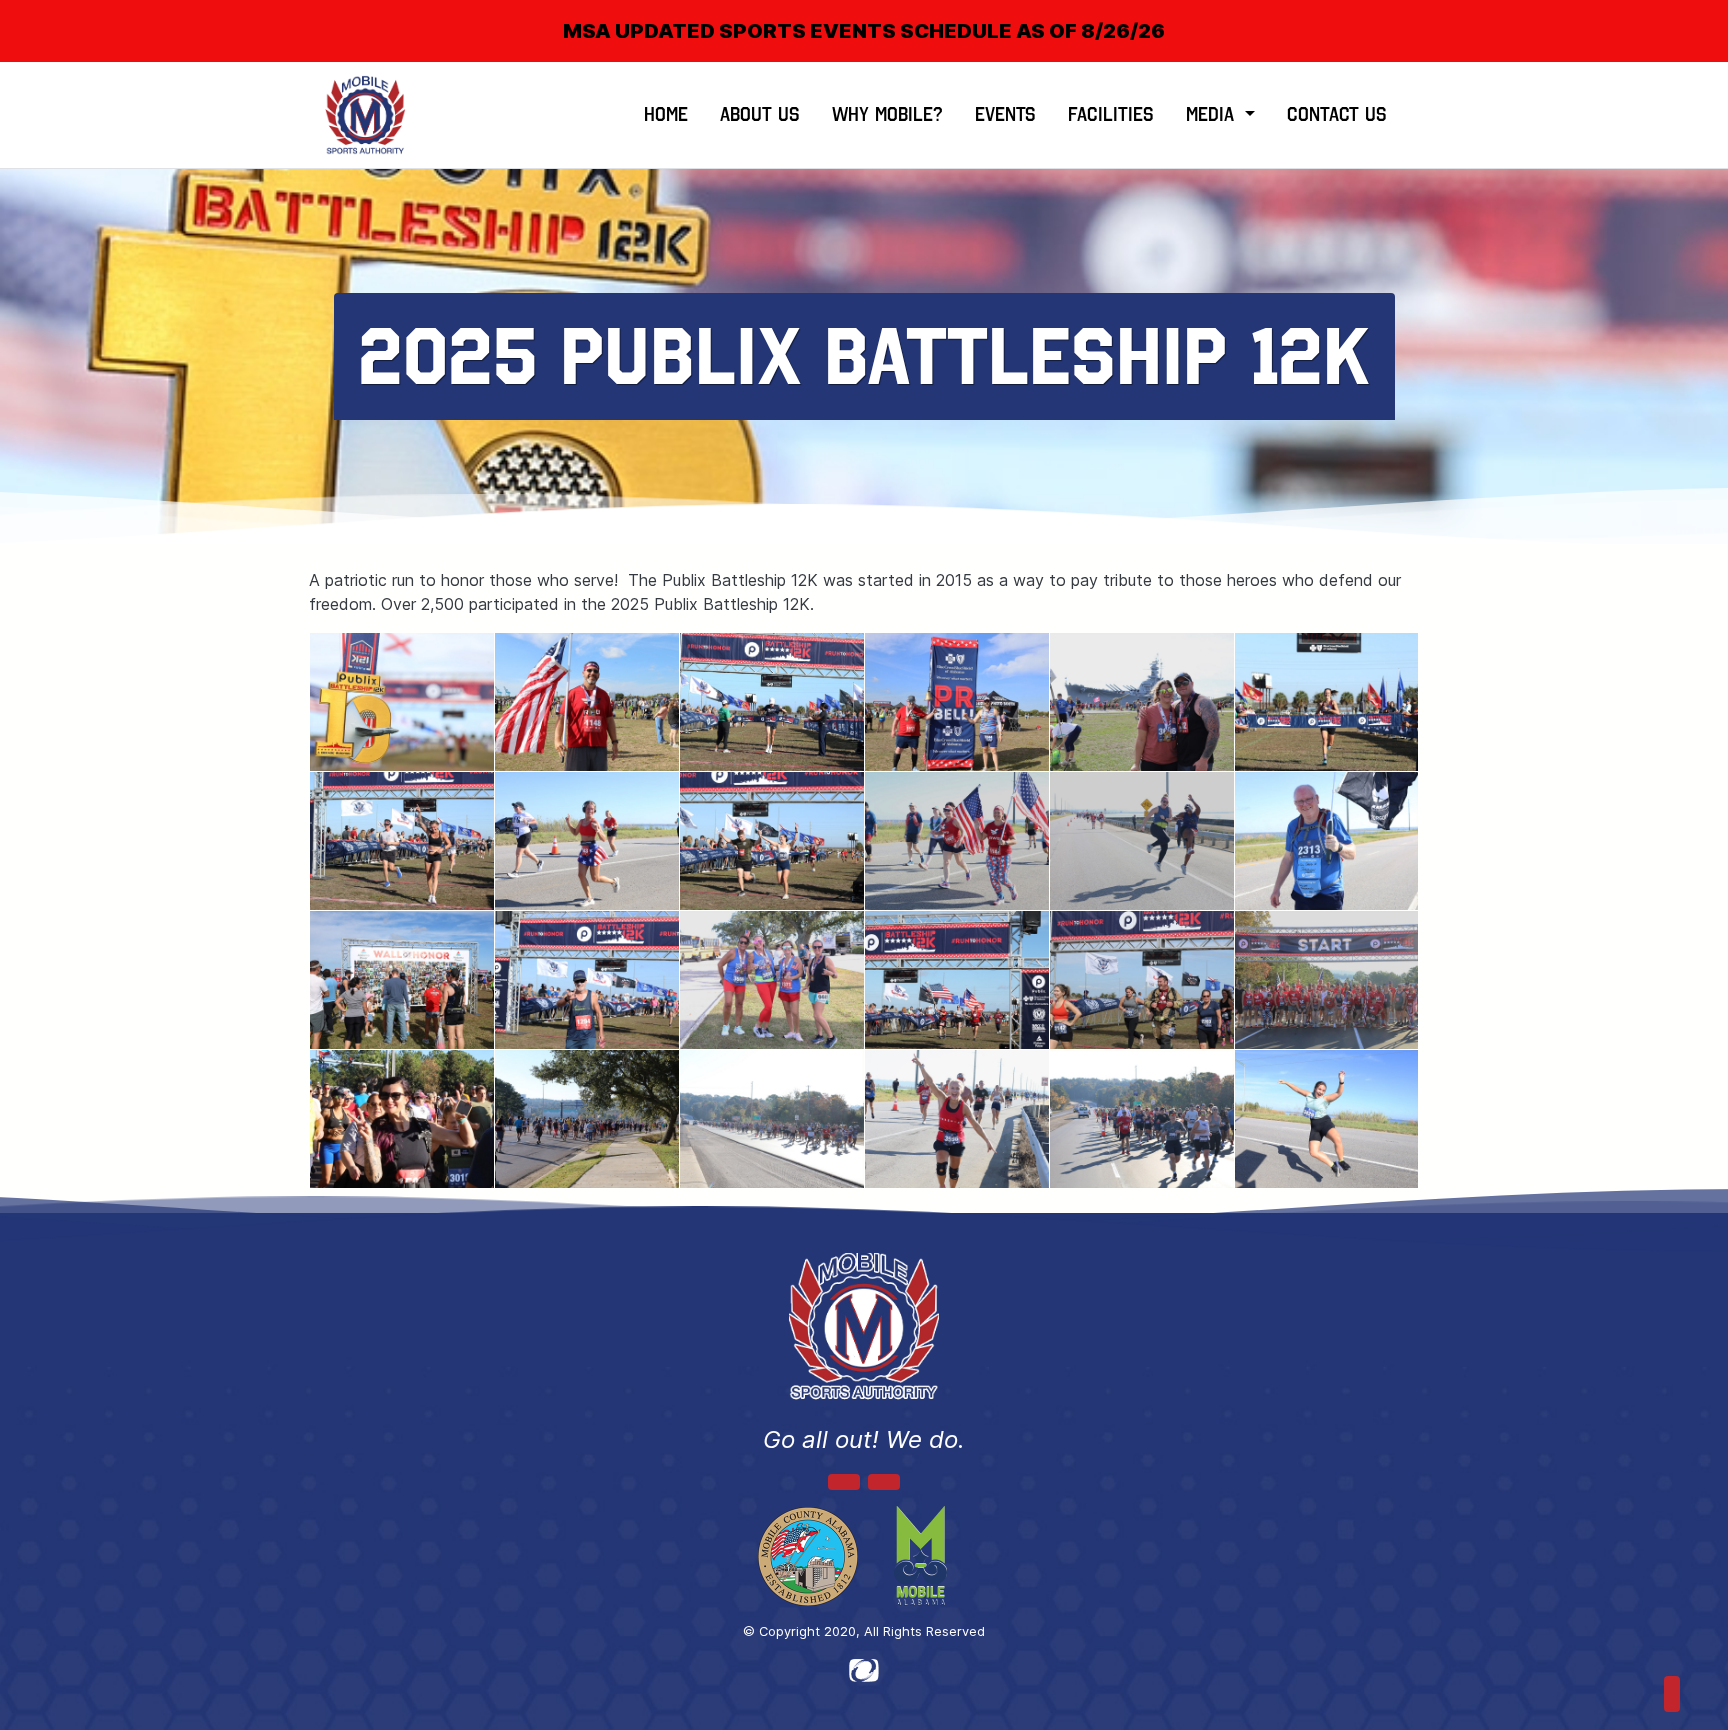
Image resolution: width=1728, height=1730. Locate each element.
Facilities (1111, 114)
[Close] (1680, 14)
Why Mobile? (887, 114)
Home (666, 114)
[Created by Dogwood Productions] (864, 1669)
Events (1005, 114)
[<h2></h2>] (402, 702)
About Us (760, 114)
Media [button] (1213, 114)
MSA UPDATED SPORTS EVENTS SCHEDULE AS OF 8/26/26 (864, 31)
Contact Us (1337, 114)
